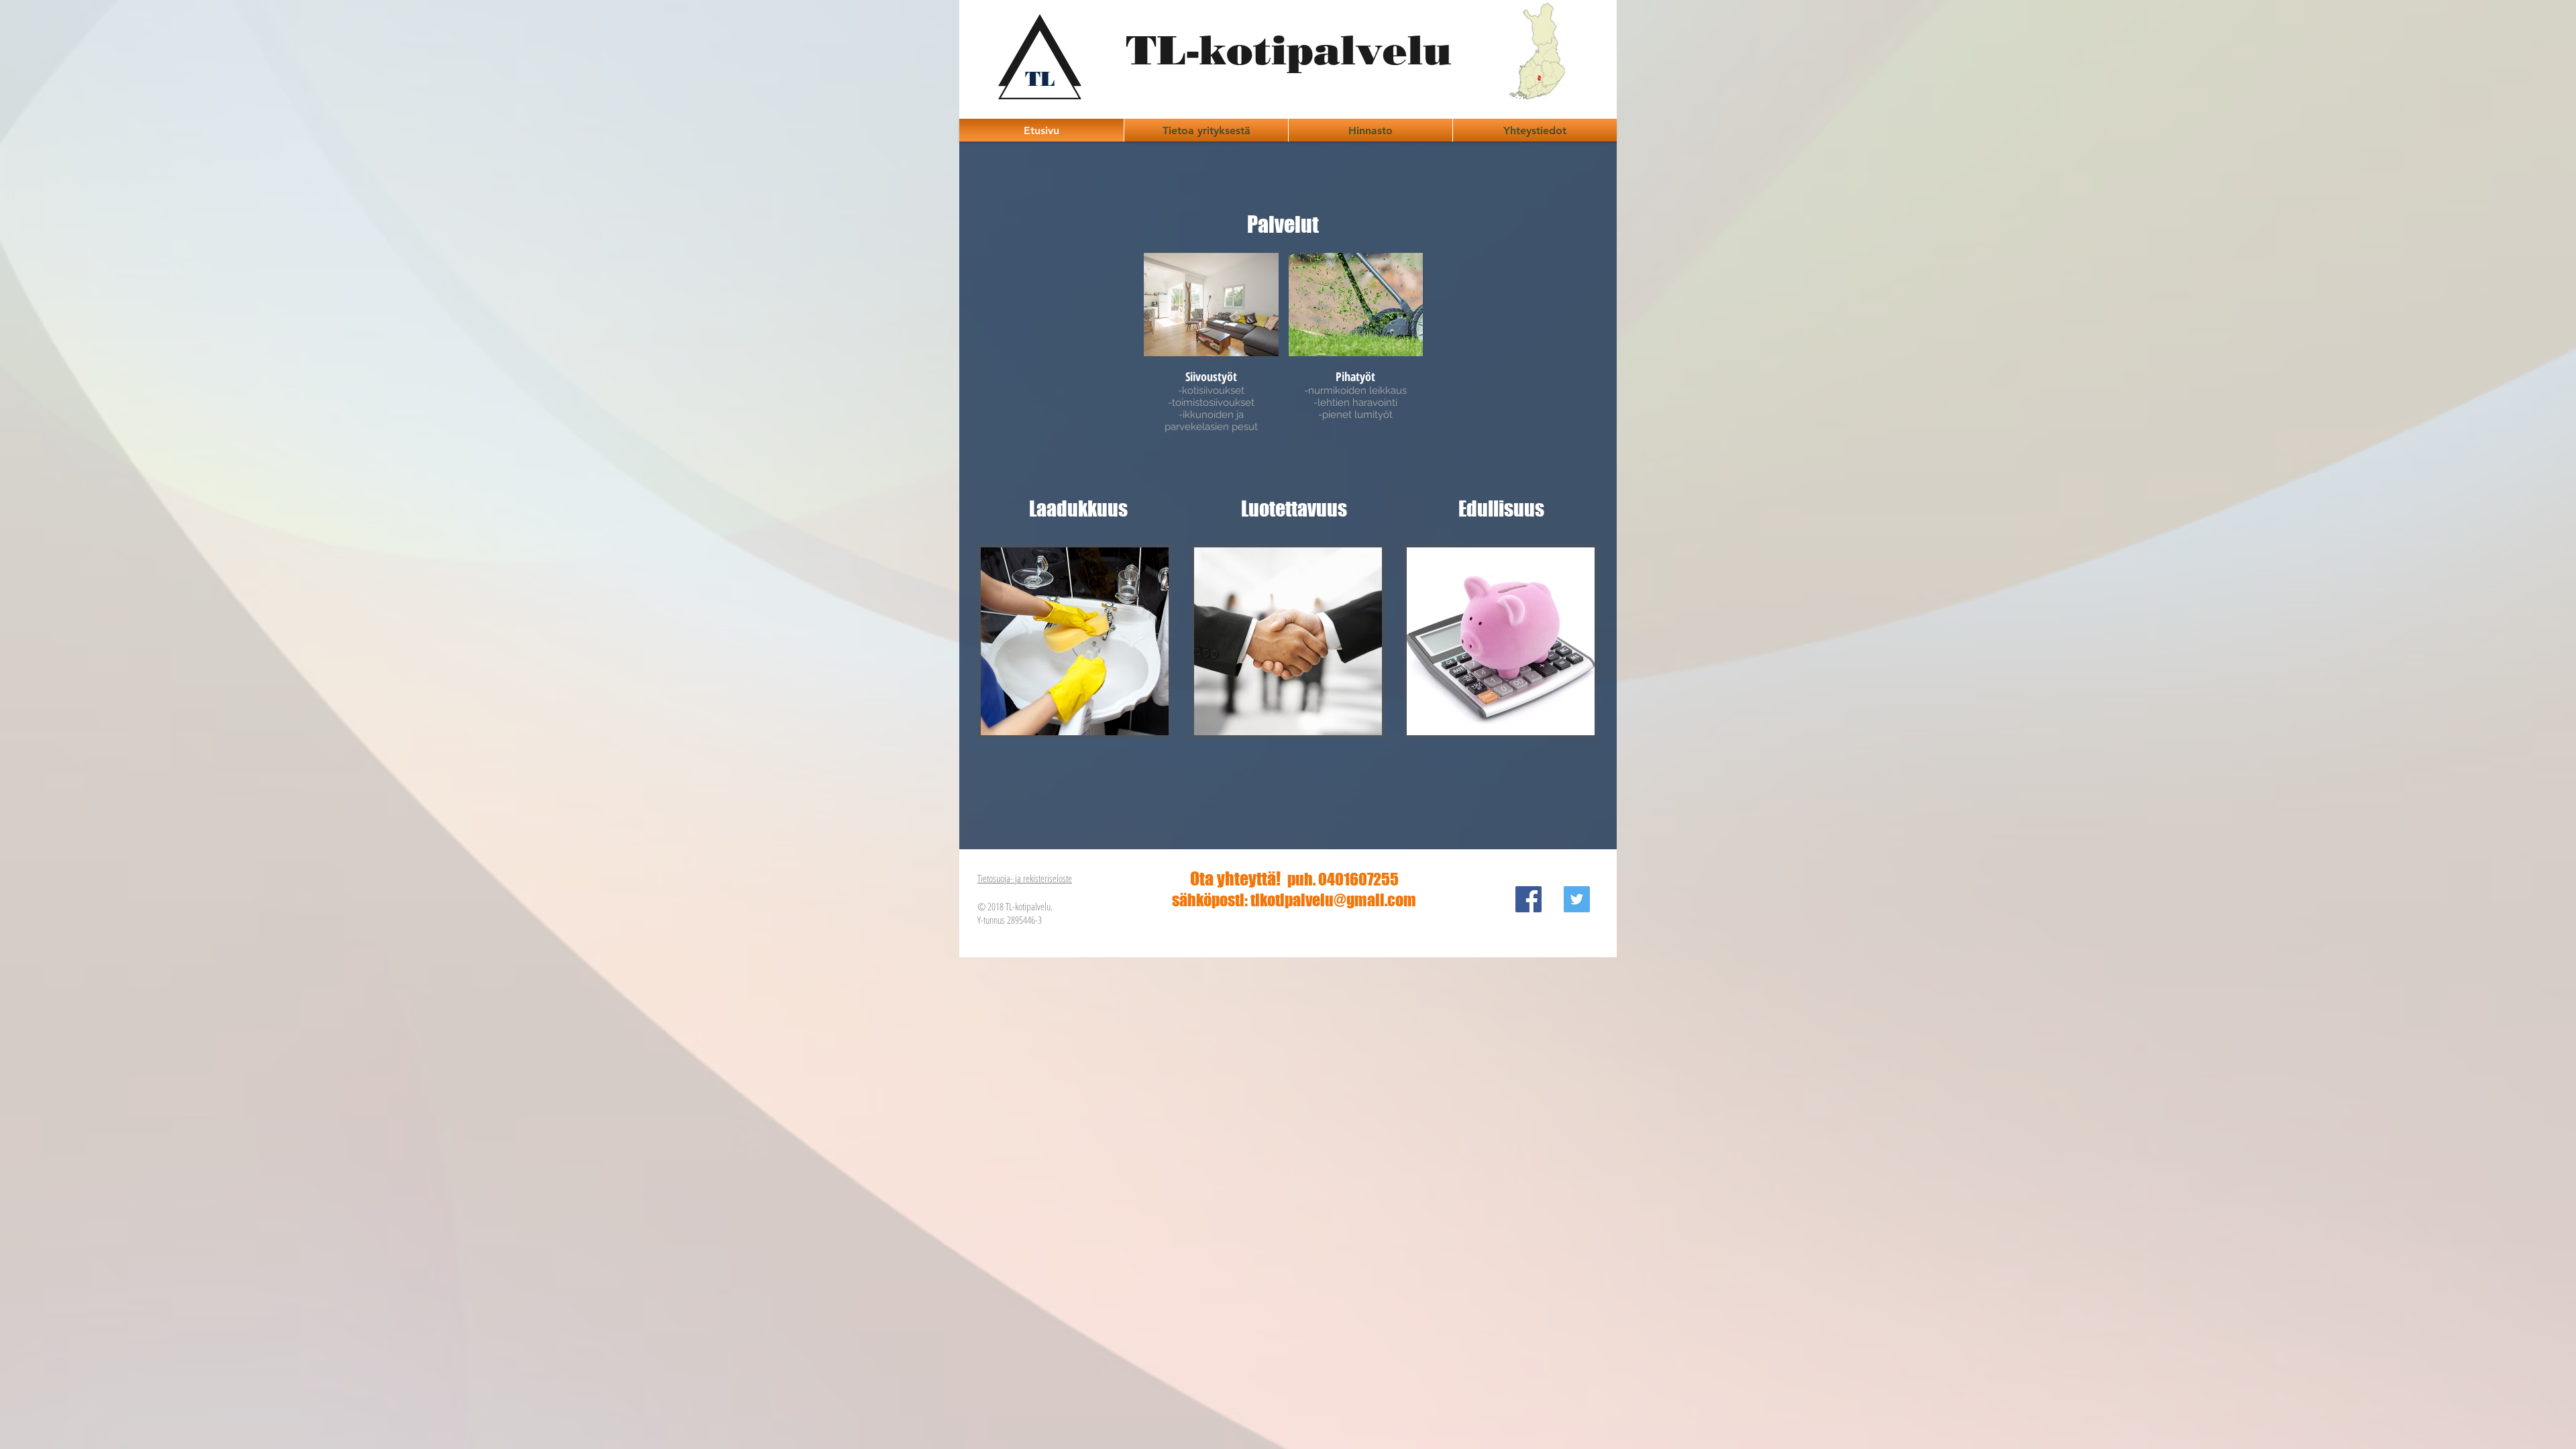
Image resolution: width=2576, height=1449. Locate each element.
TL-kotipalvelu (1289, 50)
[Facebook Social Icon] (1528, 899)
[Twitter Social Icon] (1577, 899)
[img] (1211, 352)
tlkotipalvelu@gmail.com (1333, 900)
